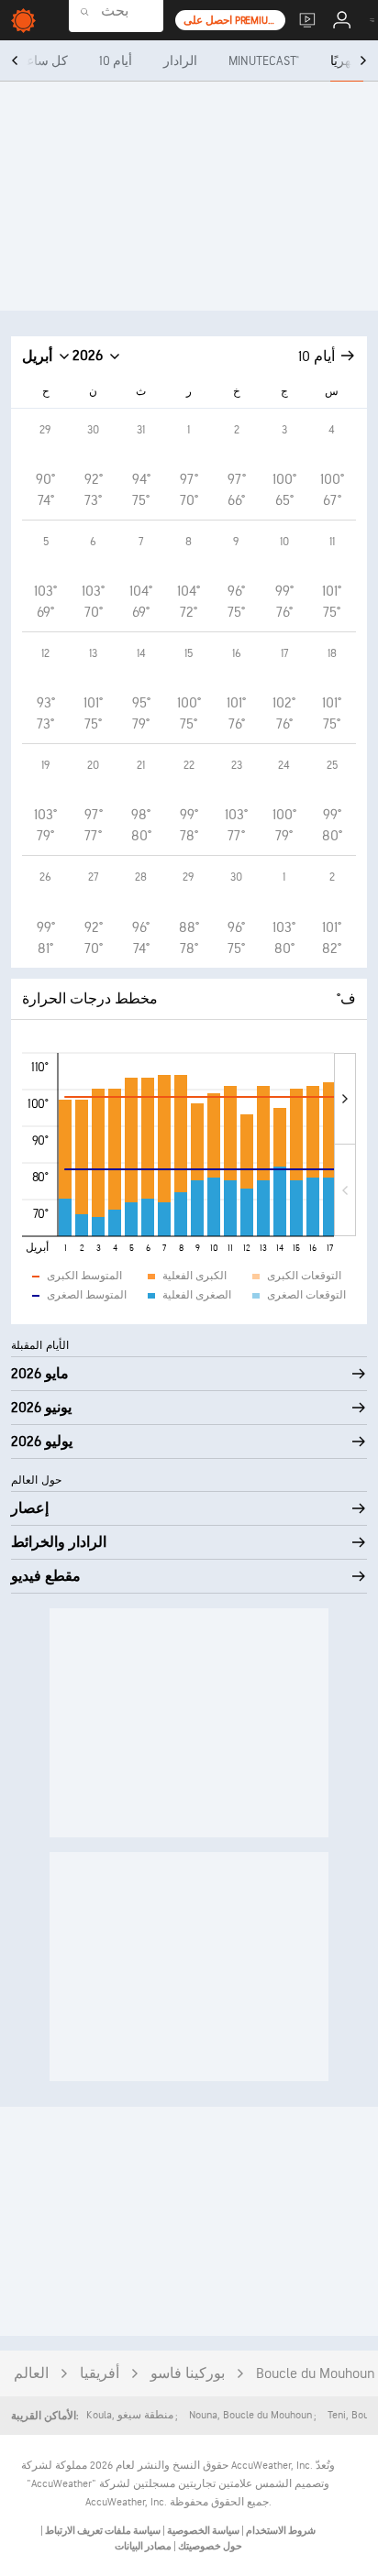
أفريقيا (100, 2374)
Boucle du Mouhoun (316, 2374)
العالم (31, 2374)
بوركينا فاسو (188, 2374)
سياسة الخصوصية (202, 2531)
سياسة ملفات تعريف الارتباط (102, 2531)
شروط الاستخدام (280, 2531)
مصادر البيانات (143, 2546)
